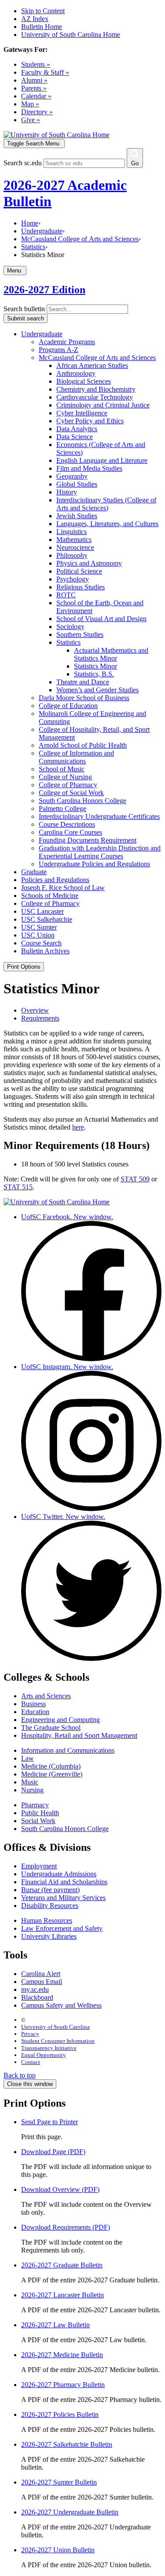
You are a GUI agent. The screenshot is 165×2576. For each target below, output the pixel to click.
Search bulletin (24, 309)
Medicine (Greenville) (52, 1774)
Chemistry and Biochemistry (96, 389)
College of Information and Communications (76, 757)
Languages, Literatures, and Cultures (107, 524)
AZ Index (35, 19)
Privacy (30, 2034)
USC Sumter (39, 927)
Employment (39, 1866)
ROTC (66, 595)
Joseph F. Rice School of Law (63, 888)
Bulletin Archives (45, 951)
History (67, 492)
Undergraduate (42, 231)
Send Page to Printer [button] (49, 2122)
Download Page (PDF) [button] (53, 2152)
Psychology (73, 579)
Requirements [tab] (40, 1018)
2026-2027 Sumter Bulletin (59, 2482)
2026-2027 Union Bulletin (58, 2550)
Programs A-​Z (59, 350)
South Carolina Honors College (82, 801)
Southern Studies (80, 634)
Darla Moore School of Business (84, 698)
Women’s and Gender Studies (97, 690)
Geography (72, 476)
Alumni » (34, 80)
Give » (31, 120)
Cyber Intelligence (82, 413)
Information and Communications (68, 1750)
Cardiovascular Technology (95, 397)
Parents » (34, 88)
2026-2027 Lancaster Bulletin (62, 2295)
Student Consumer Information (58, 2041)
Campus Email (42, 1982)
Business (33, 1704)
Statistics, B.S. (94, 674)
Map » (30, 104)
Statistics (33, 247)
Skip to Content (43, 11)
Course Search (41, 943)
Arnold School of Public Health (83, 745)
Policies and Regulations (55, 880)
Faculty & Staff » (45, 72)
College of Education (68, 706)
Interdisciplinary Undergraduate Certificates (99, 816)
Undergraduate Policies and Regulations (94, 864)
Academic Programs (67, 342)
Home (30, 223)
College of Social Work (71, 793)
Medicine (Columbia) (51, 1766)
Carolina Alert (41, 1974)
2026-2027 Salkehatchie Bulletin (67, 2444)
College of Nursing (65, 777)
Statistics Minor (95, 666)
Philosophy (72, 555)
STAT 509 (135, 1179)
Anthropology (76, 373)
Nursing (32, 1790)
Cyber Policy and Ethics (90, 421)
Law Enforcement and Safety (62, 1928)
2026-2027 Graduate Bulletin (62, 2265)
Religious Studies (81, 587)
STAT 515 (18, 1187)
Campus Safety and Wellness (61, 2005)
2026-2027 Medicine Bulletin (62, 2355)
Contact (31, 2062)
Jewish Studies (77, 516)
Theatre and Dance (83, 682)
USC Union (38, 935)
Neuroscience (75, 547)
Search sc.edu (23, 163)
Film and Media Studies (89, 468)
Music (30, 1782)
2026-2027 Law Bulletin (55, 2325)
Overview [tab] (35, 1010)
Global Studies (77, 484)
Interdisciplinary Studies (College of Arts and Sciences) (106, 504)
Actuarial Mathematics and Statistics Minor (111, 654)
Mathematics (74, 540)
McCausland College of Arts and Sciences (80, 239)
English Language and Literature (102, 460)
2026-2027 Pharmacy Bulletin (63, 2385)
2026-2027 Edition (44, 290)
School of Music (62, 769)
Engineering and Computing (60, 1720)
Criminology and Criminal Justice (103, 405)
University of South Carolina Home (71, 35)
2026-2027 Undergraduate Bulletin (70, 2512)
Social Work (38, 1821)
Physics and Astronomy (89, 563)
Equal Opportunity (44, 2055)
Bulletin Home (42, 27)
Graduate (34, 872)
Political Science (79, 571)
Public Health (40, 1813)
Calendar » (36, 96)
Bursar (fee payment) (50, 1890)
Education (35, 1712)
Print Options (24, 967)
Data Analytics (77, 429)
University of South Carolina (55, 2027)
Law (27, 1758)
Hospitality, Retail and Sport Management (79, 1735)
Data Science (75, 437)
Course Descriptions (67, 824)
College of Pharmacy (68, 785)
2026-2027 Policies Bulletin (60, 2414)
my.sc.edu (35, 1989)
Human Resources (47, 1920)
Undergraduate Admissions (59, 1874)
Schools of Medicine (50, 896)
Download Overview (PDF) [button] (60, 2189)
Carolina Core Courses (70, 832)
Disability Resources (50, 1906)
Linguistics (71, 532)
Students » (36, 64)
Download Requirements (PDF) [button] (66, 2227)
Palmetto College (62, 808)
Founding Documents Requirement (88, 840)
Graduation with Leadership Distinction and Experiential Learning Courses (100, 852)
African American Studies (92, 365)
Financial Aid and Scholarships (64, 1882)
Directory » (37, 112)
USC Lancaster (42, 911)
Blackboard (37, 1997)
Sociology (70, 627)
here (78, 1127)
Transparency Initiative (49, 2048)
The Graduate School (51, 1728)
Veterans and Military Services (63, 1898)
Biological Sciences (84, 381)
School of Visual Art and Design (101, 619)
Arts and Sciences (46, 1696)
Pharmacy (35, 1805)
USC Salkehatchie (47, 919)
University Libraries (49, 1936)
